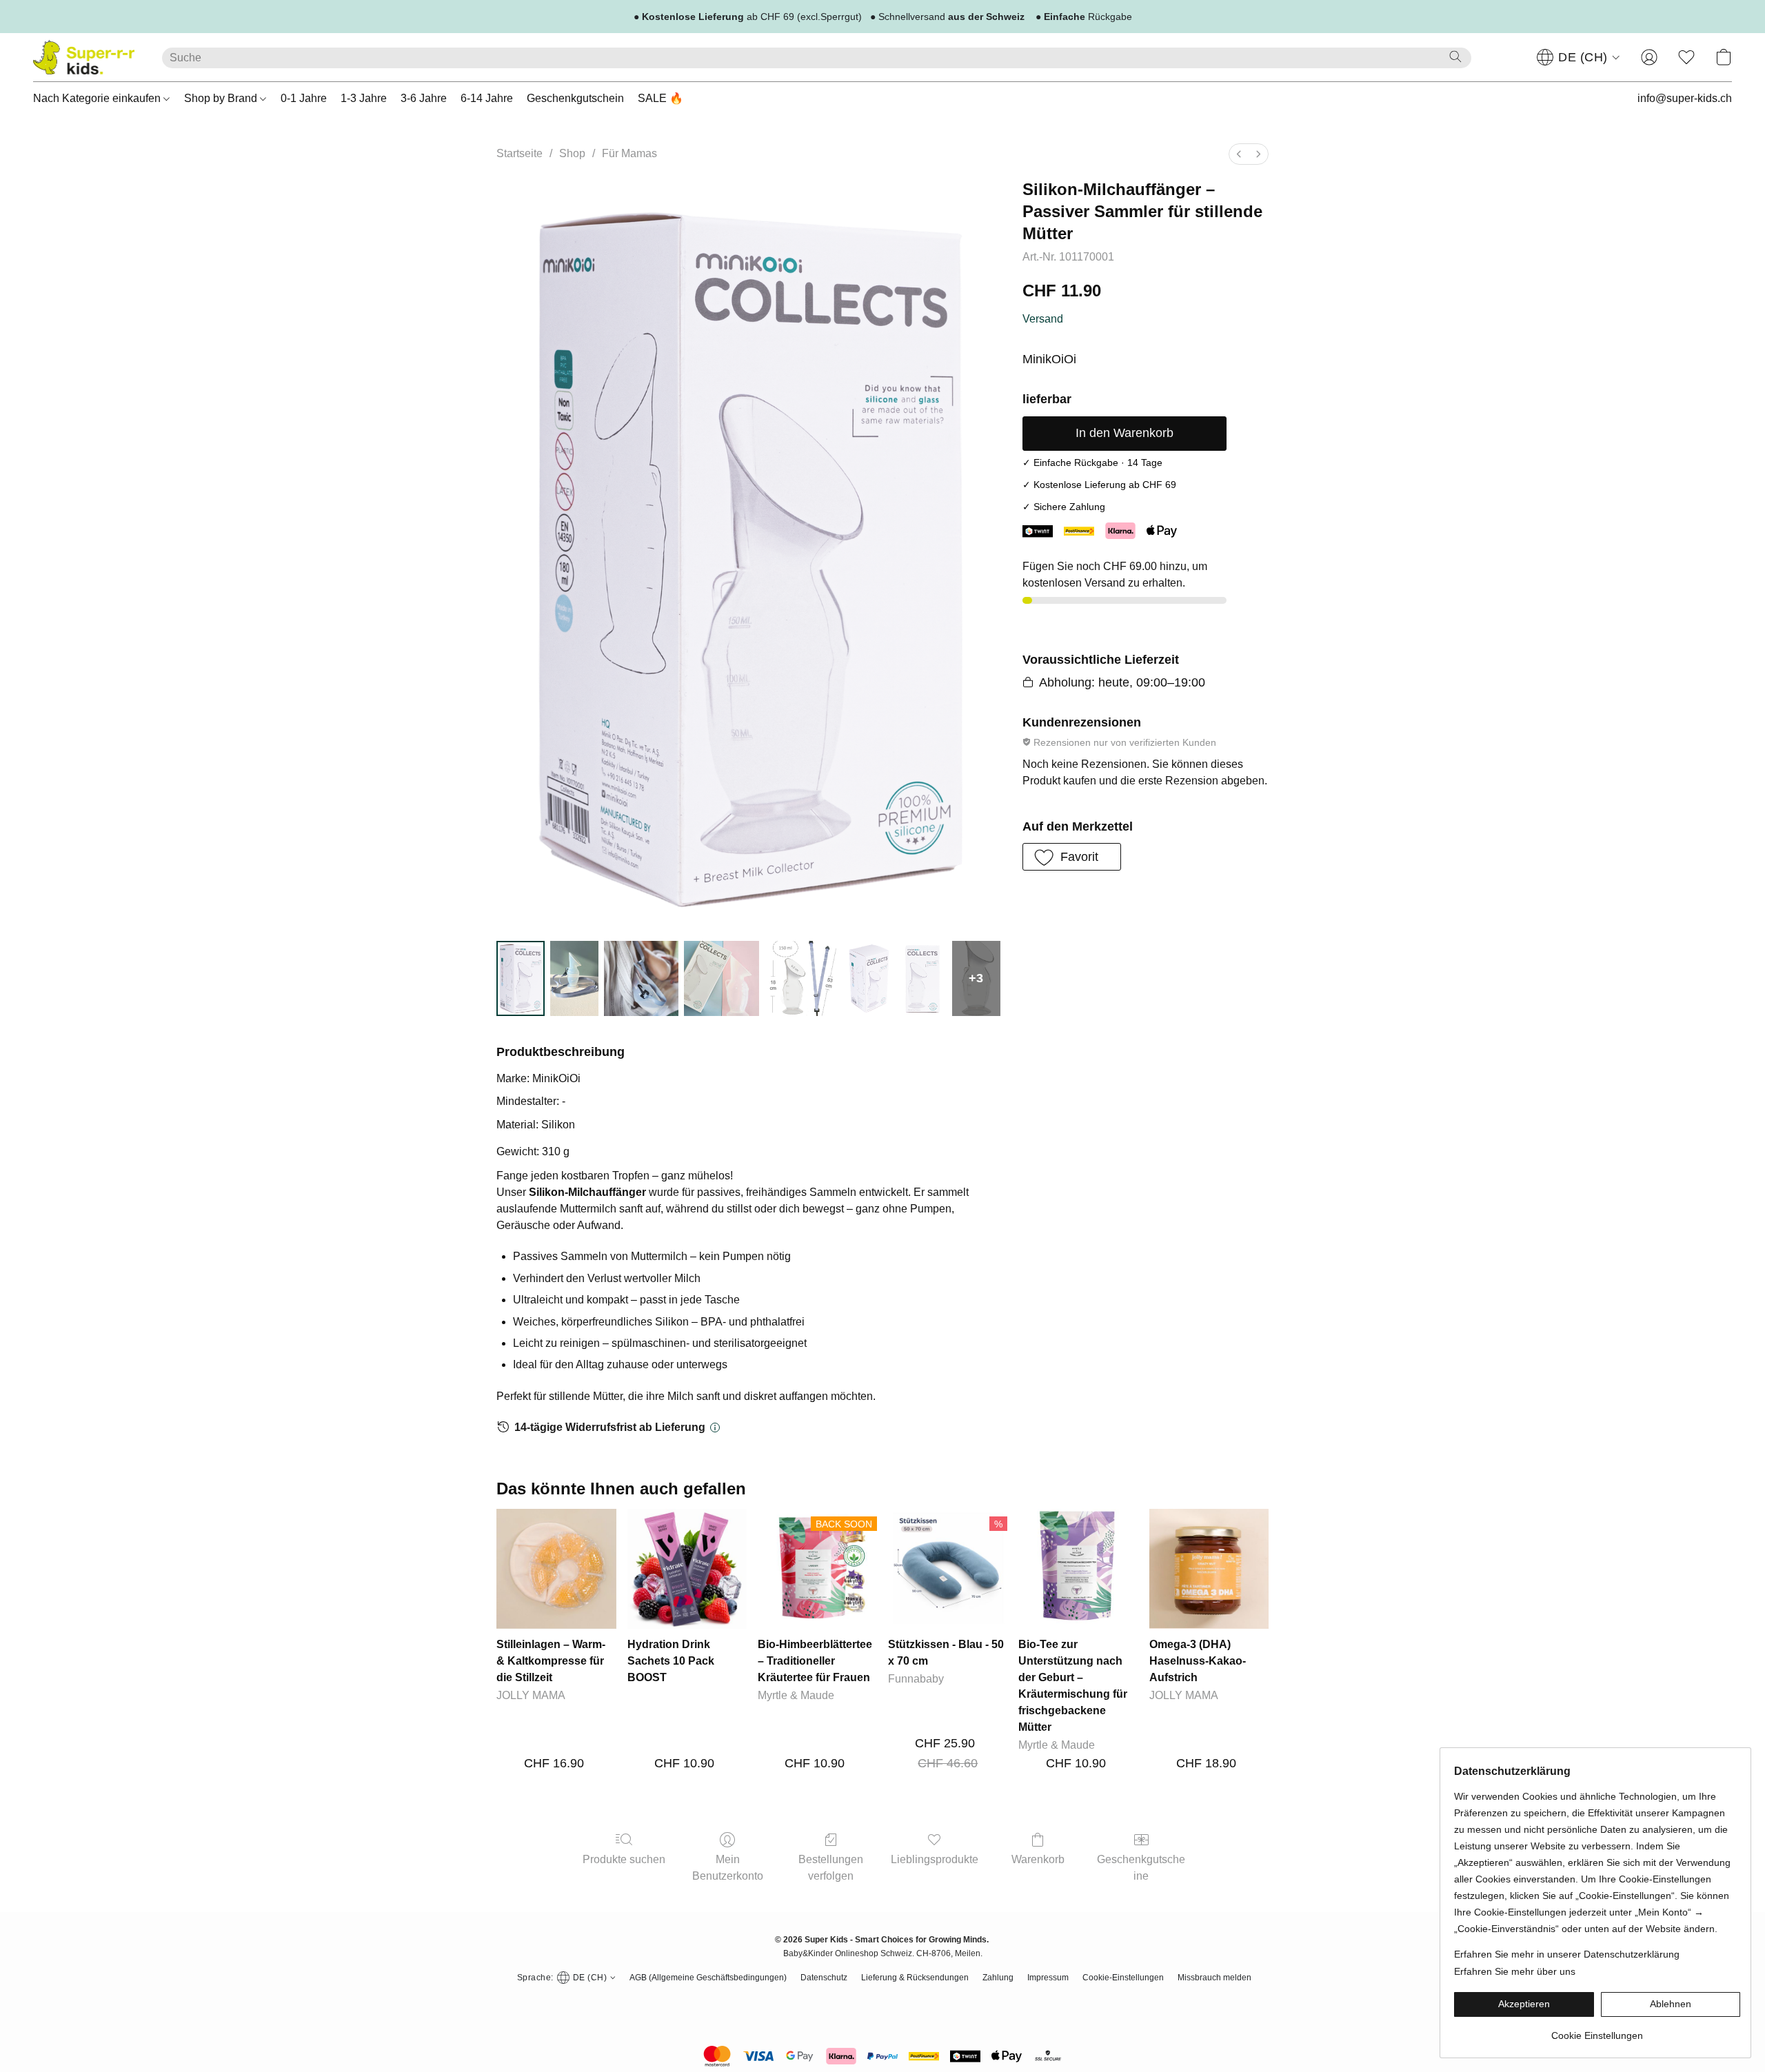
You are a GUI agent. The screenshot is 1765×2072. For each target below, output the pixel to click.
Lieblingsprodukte (935, 1859)
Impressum (1048, 1978)
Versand (1043, 319)
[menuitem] (1239, 154)
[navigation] (1579, 57)
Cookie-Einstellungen (1123, 1978)
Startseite (520, 153)
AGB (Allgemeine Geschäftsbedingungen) (708, 1978)
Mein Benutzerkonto (728, 1868)
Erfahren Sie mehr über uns (1515, 1971)
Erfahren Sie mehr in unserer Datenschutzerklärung (1567, 1954)
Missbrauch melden (1214, 1978)
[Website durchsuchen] (1455, 57)
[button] (84, 57)
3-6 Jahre (424, 98)
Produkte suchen (624, 1859)
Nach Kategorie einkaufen (98, 98)
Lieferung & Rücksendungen (915, 1978)
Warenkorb (1038, 1859)
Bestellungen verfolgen (831, 1868)
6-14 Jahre (487, 98)
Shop (572, 153)
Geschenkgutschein (575, 98)
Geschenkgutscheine (1141, 1868)
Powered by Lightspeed (883, 2003)
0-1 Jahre (304, 98)
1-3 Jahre (364, 98)
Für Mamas (629, 153)
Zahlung (998, 1978)
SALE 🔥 (660, 98)
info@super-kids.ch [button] (1685, 98)
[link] (1597, 2030)
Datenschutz (824, 1978)
